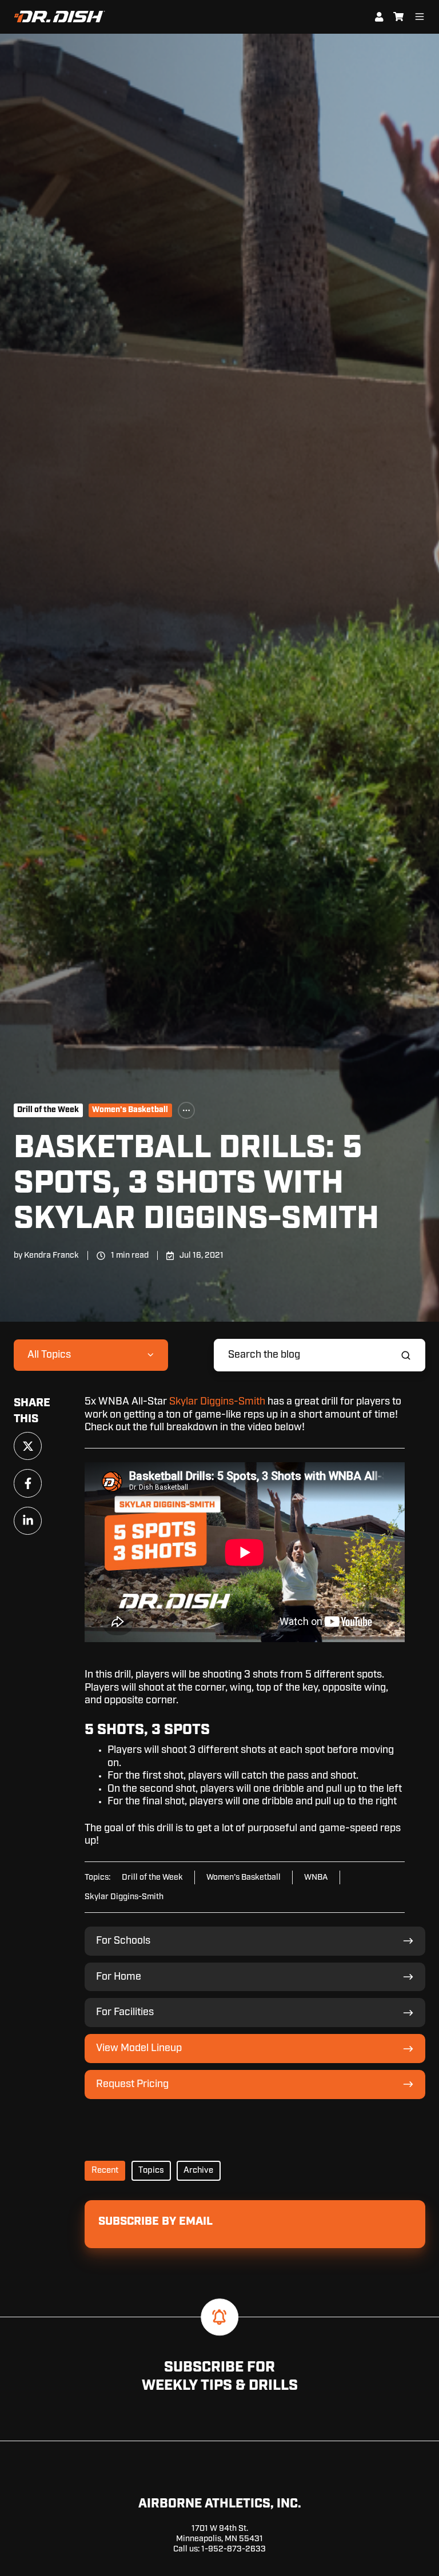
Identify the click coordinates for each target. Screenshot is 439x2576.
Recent (105, 2170)
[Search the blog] (406, 1355)
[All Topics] (186, 1110)
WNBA (316, 1877)
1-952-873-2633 (234, 2549)
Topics (151, 2170)
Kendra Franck (51, 1255)
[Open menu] (420, 17)
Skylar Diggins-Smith (217, 1402)
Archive (198, 2170)
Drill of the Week (48, 1110)
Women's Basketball (130, 1110)
